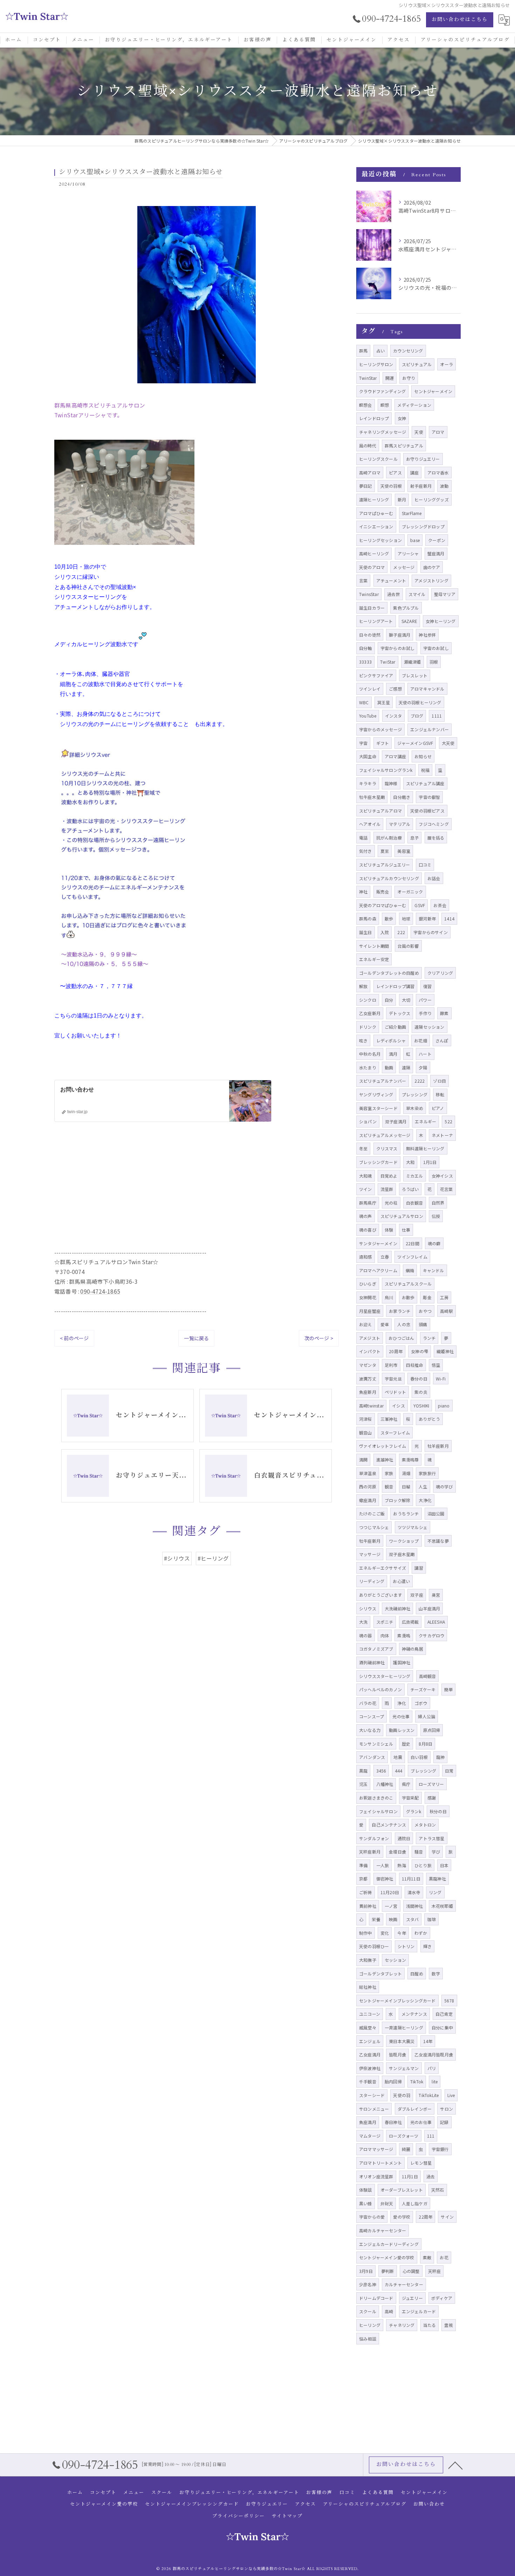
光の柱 (391, 1203)
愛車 (385, 1324)
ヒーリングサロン (376, 364)
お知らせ (423, 756)
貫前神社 (368, 1906)
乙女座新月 (370, 1013)
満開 (363, 1460)
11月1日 (410, 2176)
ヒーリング (370, 2325)
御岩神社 (385, 1879)
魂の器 (366, 1635)
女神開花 (368, 1297)
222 (401, 932)
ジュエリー (412, 2298)
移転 (440, 1094)
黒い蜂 (366, 2203)
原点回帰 (432, 1730)
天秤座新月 (370, 1852)
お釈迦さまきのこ (376, 1798)
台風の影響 (408, 946)
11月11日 (411, 1879)
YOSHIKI (421, 1406)
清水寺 (414, 1892)
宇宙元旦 (393, 1379)
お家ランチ (400, 1311)
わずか (421, 1933)
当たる (430, 2325)
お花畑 (421, 1040)
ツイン (366, 1189)
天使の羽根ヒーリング (420, 702)
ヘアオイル (370, 824)
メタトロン (425, 1825)
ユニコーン (370, 2014)
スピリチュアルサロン (402, 1216)
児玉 (363, 1784)
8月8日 (425, 1744)
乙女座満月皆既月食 (434, 2054)
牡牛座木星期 (372, 797)
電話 (363, 838)
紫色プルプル (406, 608)
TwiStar (388, 662)
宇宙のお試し (436, 648)
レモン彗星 (421, 2163)
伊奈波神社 (370, 2068)
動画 (389, 1067)
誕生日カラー (372, 608)
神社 (363, 892)
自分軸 (366, 648)
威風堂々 (368, 2027)
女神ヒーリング (441, 621)
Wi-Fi (441, 1379)
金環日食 (397, 1852)
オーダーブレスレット (402, 2190)
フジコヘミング (434, 824)
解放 (363, 986)
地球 (406, 919)
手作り (425, 1013)
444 (399, 1771)
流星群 (387, 1189)
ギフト (383, 743)
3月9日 (366, 2271)
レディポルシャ (391, 1040)
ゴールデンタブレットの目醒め (389, 973)
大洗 (363, 1622)
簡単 (448, 1689)
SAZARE (409, 621)
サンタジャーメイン (378, 1243)
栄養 (376, 1919)
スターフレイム (395, 1433)
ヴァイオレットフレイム (383, 1446)
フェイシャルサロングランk (386, 770)
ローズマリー (431, 1784)
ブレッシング (423, 1771)
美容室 (404, 851)
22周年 (425, 2217)
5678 (449, 2000)
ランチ (429, 1338)
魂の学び (444, 1486)
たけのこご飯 (372, 1513)
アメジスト (370, 1338)
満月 (393, 1054)
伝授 (436, 1216)
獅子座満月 (400, 635)
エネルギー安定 (374, 959)
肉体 (385, 1635)
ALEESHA (436, 1622)
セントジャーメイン (433, 391)
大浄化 (425, 1500)
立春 (385, 1257)
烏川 (389, 1297)
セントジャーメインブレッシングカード (397, 2000)
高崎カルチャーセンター (383, 2230)
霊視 (448, 2325)
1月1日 (430, 1162)
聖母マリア (445, 594)
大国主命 (368, 756)
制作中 (366, 1933)
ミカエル (415, 1176)
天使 (419, 432)
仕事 (406, 1230)
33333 (365, 662)
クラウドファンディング (382, 391)
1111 (437, 716)
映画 (393, 1919)
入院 (385, 932)
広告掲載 (410, 1622)
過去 (431, 2176)
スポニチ (385, 1622)
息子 (414, 838)
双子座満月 (396, 1121)
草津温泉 (368, 1473)
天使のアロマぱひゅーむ (383, 905)
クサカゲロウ (431, 1635)
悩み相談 (368, 2339)
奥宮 (436, 1595)
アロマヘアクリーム (378, 1270)
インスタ (394, 716)
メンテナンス (414, 2014)
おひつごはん (401, 1338)
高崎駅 (447, 1311)
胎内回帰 (393, 2081)
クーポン (437, 540)
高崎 (389, 2311)
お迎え (366, 1324)
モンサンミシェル (376, 1744)
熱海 (401, 1865)
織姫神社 (445, 1351)
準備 (363, 1865)
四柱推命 (415, 1365)
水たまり (368, 1067)
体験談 (366, 2190)
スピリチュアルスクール (408, 1284)
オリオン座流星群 (376, 2176)
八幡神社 (385, 1784)
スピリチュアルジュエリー (384, 865)
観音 (389, 1486)
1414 (449, 919)
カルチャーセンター (404, 2284)
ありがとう (429, 1419)
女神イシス (442, 1176)
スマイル (417, 594)
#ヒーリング (213, 1558)
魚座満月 (368, 2122)
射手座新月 (421, 486)
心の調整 (411, 2271)
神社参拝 (427, 635)
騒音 (419, 1852)
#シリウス (177, 1558)
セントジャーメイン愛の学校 (387, 2257)
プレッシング (415, 1094)
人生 (423, 1486)
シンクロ (368, 1000)
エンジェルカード (419, 2311)
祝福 (425, 770)
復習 (427, 986)
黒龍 (363, 1771)
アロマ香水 (438, 472)
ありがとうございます (380, 1595)
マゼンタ (368, 1365)
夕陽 (423, 1067)
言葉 (363, 580)
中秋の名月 (370, 1054)
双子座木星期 (402, 1554)
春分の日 (419, 1379)
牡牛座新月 (370, 1541)
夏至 (385, 851)
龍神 (440, 1757)
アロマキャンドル (427, 689)
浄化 (401, 1703)
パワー (425, 1000)
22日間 (413, 1243)
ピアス (395, 472)
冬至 (363, 1148)
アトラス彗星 (431, 1838)
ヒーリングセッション (380, 540)
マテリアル (400, 824)
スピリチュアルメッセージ (385, 1135)
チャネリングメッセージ (383, 432)
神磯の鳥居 (413, 1649)
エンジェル (370, 2041)
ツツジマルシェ (413, 1527)
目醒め (417, 1974)
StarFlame (412, 513)
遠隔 (406, 1067)
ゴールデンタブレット (380, 1974)
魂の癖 (434, 1243)
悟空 (436, 1365)
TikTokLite (429, 2095)
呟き (363, 1040)
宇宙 (363, 743)
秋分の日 (438, 1811)
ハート (425, 1054)
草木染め (415, 1108)
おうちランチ (406, 1513)
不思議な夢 (438, 1541)
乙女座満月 (370, 2054)
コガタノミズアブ (376, 1649)
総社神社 (368, 1987)
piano (444, 1406)
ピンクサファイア (376, 675)
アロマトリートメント (380, 2163)
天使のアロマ (372, 567)
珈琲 (431, 1919)
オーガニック (410, 892)
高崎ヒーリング (374, 553)
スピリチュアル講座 (425, 783)
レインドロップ (374, 418)
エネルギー (425, 1121)
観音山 (366, 1433)
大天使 (448, 743)
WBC (364, 702)
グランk (414, 1811)
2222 (420, 1081)
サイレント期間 (374, 946)
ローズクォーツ (404, 2136)
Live (451, 2095)
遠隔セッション (429, 1027)
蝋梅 (410, 1270)
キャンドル (434, 1270)
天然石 (438, 2190)
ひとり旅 (423, 1865)
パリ (432, 2068)
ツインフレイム (412, 1257)
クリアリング (440, 973)
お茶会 (440, 905)
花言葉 (447, 1189)
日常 (449, 1771)
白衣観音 (415, 1203)
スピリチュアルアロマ (380, 811)
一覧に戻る (196, 1338)
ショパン (368, 1121)
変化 (385, 1933)
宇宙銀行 (440, 2149)
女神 (402, 418)
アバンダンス (372, 1757)
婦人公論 (427, 1716)
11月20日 (390, 1892)
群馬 (363, 351)
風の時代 (368, 446)
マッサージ (370, 1554)
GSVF (420, 905)
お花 (444, 2257)
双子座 (417, 1595)
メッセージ (404, 567)
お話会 (434, 878)
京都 (363, 1879)
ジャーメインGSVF (415, 743)
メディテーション (414, 405)
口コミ (425, 865)
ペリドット (395, 1392)
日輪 (406, 1486)
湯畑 (406, 1473)
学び (436, 1852)
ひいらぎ (368, 1284)
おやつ (425, 1311)
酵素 (444, 1013)
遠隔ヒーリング (374, 499)
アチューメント (391, 580)
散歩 (389, 919)
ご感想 (395, 689)
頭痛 (423, 1324)
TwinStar (368, 378)
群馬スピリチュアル (404, 446)
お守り (409, 378)
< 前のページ (74, 1338)
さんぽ (442, 1040)
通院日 (404, 1838)
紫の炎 (421, 1392)
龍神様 (391, 783)
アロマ (438, 432)
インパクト (370, 1351)
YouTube (368, 716)
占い (380, 351)
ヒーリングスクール (378, 459)
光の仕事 (401, 1716)
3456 (381, 1771)
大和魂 (366, 1176)
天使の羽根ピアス (427, 811)
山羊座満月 (429, 1608)
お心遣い (401, 1581)
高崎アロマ (370, 472)
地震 (398, 1757)
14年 (428, 2041)
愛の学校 (402, 2217)
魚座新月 (368, 1392)
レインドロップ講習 (396, 986)
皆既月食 (397, 2054)
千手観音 (368, 2081)
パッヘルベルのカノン (380, 1689)
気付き (366, 851)
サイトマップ (287, 2516)
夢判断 (388, 2271)
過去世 (394, 594)
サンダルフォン (374, 1838)
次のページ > (319, 1338)
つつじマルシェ (374, 1527)
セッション (395, 1960)
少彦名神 (368, 2284)
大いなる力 (370, 1730)
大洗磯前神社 (397, 1608)
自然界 (438, 1203)
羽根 (434, 662)
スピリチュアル (417, 364)
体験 (389, 1230)
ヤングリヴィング (376, 1094)
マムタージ (370, 2136)
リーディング (372, 1581)
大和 (410, 1162)
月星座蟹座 (370, 1311)
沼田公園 (436, 1513)
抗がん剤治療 (389, 838)
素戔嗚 (404, 1635)
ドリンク (368, 1027)
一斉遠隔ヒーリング (404, 2027)
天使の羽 (402, 2095)
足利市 (391, 1365)
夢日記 (366, 486)
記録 (444, 2122)
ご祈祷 (366, 1892)
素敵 (427, 2257)
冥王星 (384, 702)
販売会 (383, 892)
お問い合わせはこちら (460, 19)
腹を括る (436, 838)
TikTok (417, 2081)
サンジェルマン (404, 2068)
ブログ (417, 716)
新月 (402, 499)
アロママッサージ (376, 2149)
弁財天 (387, 2203)
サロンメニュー (374, 2109)
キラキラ (368, 783)
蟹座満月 (436, 553)
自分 (389, 1000)
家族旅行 (427, 1473)
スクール (368, 2311)
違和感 (366, 1257)
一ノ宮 (391, 1906)
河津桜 (366, 1419)
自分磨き (402, 797)
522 (448, 1121)
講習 (419, 1568)
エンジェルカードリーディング (389, 2244)
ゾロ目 (440, 1081)
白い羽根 (419, 1757)
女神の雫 (420, 1351)
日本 (444, 1865)
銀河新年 (427, 919)
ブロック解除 (397, 1500)
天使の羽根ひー (374, 1946)
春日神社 (393, 2122)
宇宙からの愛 (372, 2217)
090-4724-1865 (100, 1291)
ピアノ (438, 1108)
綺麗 (406, 2149)
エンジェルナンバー (430, 729)
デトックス (400, 1013)
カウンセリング (408, 351)
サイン (447, 2217)
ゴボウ (421, 1703)
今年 (401, 1933)
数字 (436, 1974)
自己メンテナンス (389, 1825)
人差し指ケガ (415, 2203)
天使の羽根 (391, 486)
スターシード (372, 2095)
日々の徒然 (370, 635)
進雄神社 (385, 1460)
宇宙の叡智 (429, 797)
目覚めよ (389, 1176)
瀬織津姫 (413, 662)
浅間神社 (415, 1906)
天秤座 (435, 2271)
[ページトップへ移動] (455, 2465)
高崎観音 (428, 1676)
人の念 (404, 1324)
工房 (444, 1297)
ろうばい (410, 1189)
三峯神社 (389, 1419)
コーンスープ (372, 1716)
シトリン (406, 1946)
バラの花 (368, 1703)
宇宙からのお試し (398, 648)
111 (431, 2136)
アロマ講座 (395, 756)
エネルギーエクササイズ (383, 1568)
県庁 (406, 1784)
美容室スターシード (378, 1108)
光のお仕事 (421, 2122)
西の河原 (368, 1486)
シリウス (368, 1608)
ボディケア (442, 2298)
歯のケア (432, 567)
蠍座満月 (368, 1500)
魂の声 (366, 1216)
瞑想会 (366, 405)
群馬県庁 (368, 1203)
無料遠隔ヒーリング (425, 1148)
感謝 (432, 1798)
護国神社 (402, 1662)
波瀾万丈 (368, 1379)
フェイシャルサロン (378, 1811)
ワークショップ (404, 1541)
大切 (406, 1000)
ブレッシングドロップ (423, 526)
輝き (427, 1946)
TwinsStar (369, 594)
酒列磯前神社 (372, 1662)
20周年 (396, 1351)
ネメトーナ (442, 1135)
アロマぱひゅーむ (376, 513)
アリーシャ (408, 553)
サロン (447, 2109)
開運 (390, 378)
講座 (414, 472)
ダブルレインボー (415, 2109)
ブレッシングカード (378, 1162)
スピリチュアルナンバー (383, 1081)
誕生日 (366, 932)
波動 (444, 486)
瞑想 (385, 405)
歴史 (406, 1744)
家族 (389, 1473)
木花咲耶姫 (442, 1906)
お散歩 (408, 1297)
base (415, 540)
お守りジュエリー (423, 459)
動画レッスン (402, 1730)
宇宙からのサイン (431, 932)
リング (435, 1892)
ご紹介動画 (395, 1027)
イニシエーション (376, 526)
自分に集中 (442, 2027)
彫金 (427, 1297)
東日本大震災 (402, 2041)
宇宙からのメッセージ (380, 729)
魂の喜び (368, 1230)
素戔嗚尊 (410, 1460)
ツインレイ (370, 689)
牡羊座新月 (438, 1446)
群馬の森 (368, 919)
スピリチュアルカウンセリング (389, 878)
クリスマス (387, 1148)
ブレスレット (415, 675)
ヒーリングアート (376, 621)
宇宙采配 (410, 1798)
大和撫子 (368, 1960)
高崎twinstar (371, 1406)
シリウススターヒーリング (385, 1676)
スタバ (413, 1919)
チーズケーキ (423, 1689)
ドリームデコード (376, 2298)
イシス (399, 1406)
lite (435, 2081)
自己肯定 (444, 2014)
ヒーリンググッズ (432, 499)
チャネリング (402, 2325)
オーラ (447, 364)
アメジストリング (431, 580)
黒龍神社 (437, 1879)
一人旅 (383, 1865)
